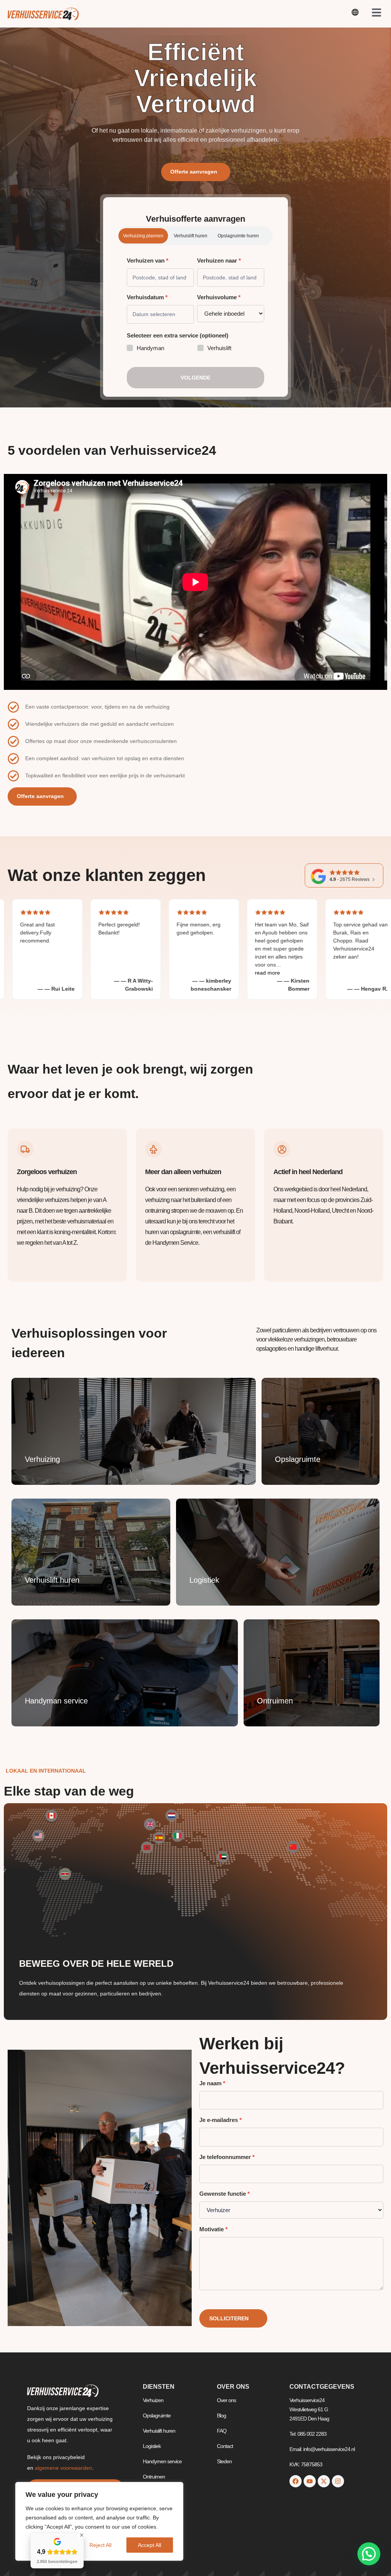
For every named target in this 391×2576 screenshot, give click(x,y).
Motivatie (213, 2229)
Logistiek (152, 2446)
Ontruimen (154, 2477)
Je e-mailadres (221, 2120)
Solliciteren (229, 2318)
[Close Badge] (82, 2535)
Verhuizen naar (219, 261)
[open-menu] (355, 14)
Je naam (212, 2083)
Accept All (149, 2545)
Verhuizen (153, 2400)
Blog (221, 2415)
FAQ (222, 2431)
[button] (369, 2554)
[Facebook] (296, 2481)
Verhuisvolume (219, 297)
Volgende (195, 378)
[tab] (143, 236)
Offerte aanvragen (194, 172)
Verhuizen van (148, 261)
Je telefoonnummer (227, 2157)
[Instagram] (338, 2481)
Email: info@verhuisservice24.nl (322, 2449)
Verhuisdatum (147, 297)
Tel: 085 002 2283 (308, 2434)
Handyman (150, 348)
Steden (224, 2461)
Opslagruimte (157, 2415)
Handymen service (162, 2461)
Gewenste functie (225, 2194)
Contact (225, 2446)
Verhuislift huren (159, 2431)
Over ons (226, 2400)
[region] (99, 2521)
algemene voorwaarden (63, 2468)
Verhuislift (219, 348)
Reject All (100, 2545)
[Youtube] (310, 2481)
